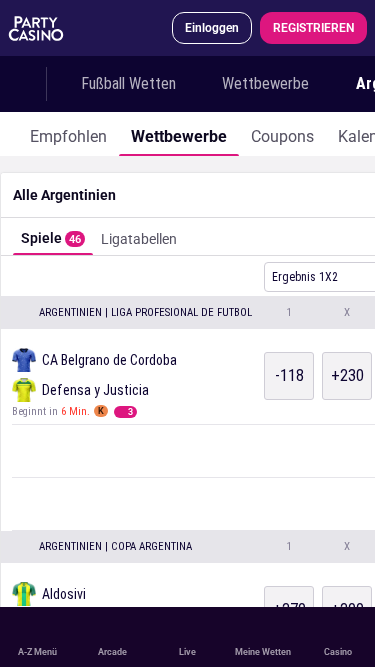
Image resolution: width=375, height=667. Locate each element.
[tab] (68, 134)
